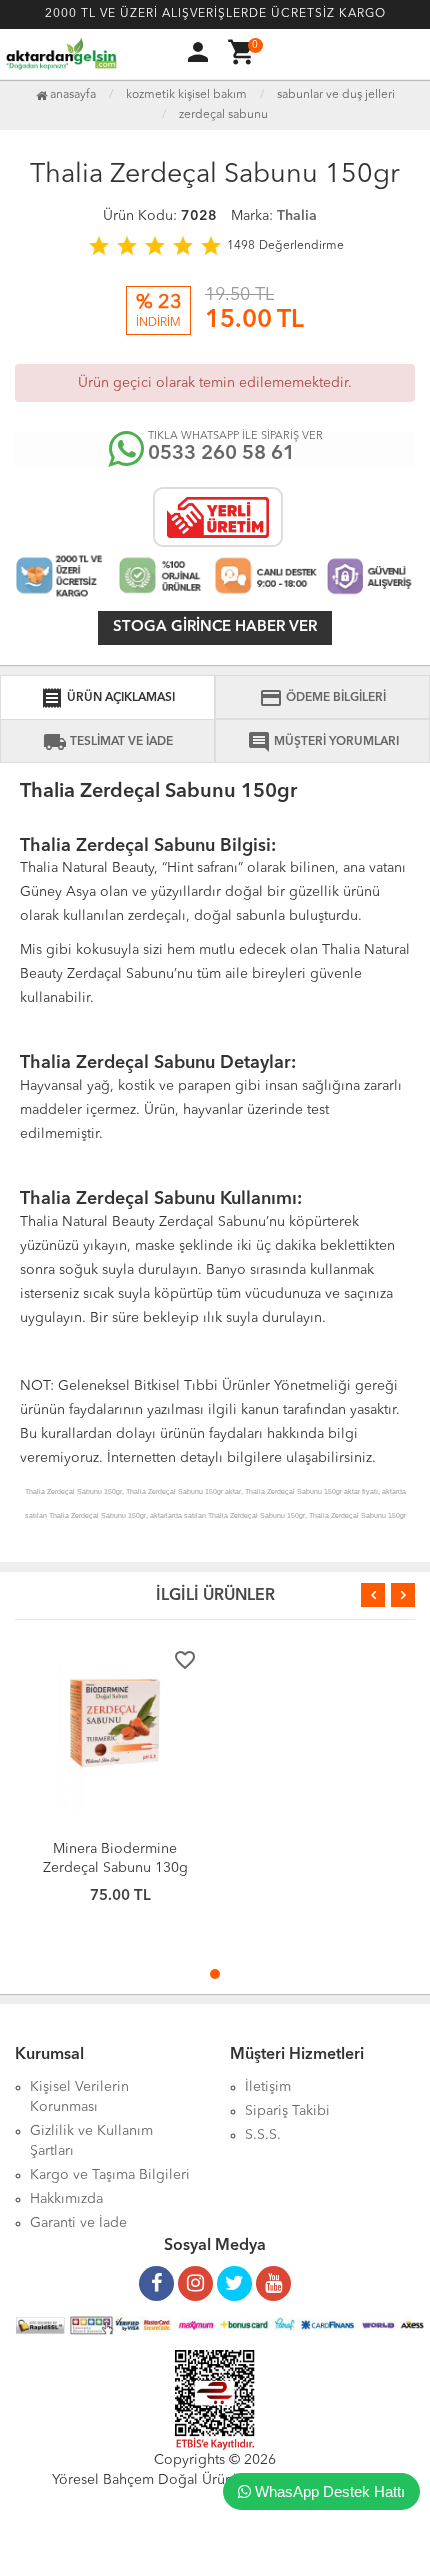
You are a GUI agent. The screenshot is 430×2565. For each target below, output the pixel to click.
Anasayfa (71, 95)
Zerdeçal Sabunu (223, 115)
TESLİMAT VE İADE (108, 742)
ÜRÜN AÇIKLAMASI (107, 698)
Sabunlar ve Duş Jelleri (336, 95)
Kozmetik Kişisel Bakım (186, 95)
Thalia (297, 216)
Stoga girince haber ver (215, 627)
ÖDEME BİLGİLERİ (322, 698)
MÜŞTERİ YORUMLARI (323, 742)
